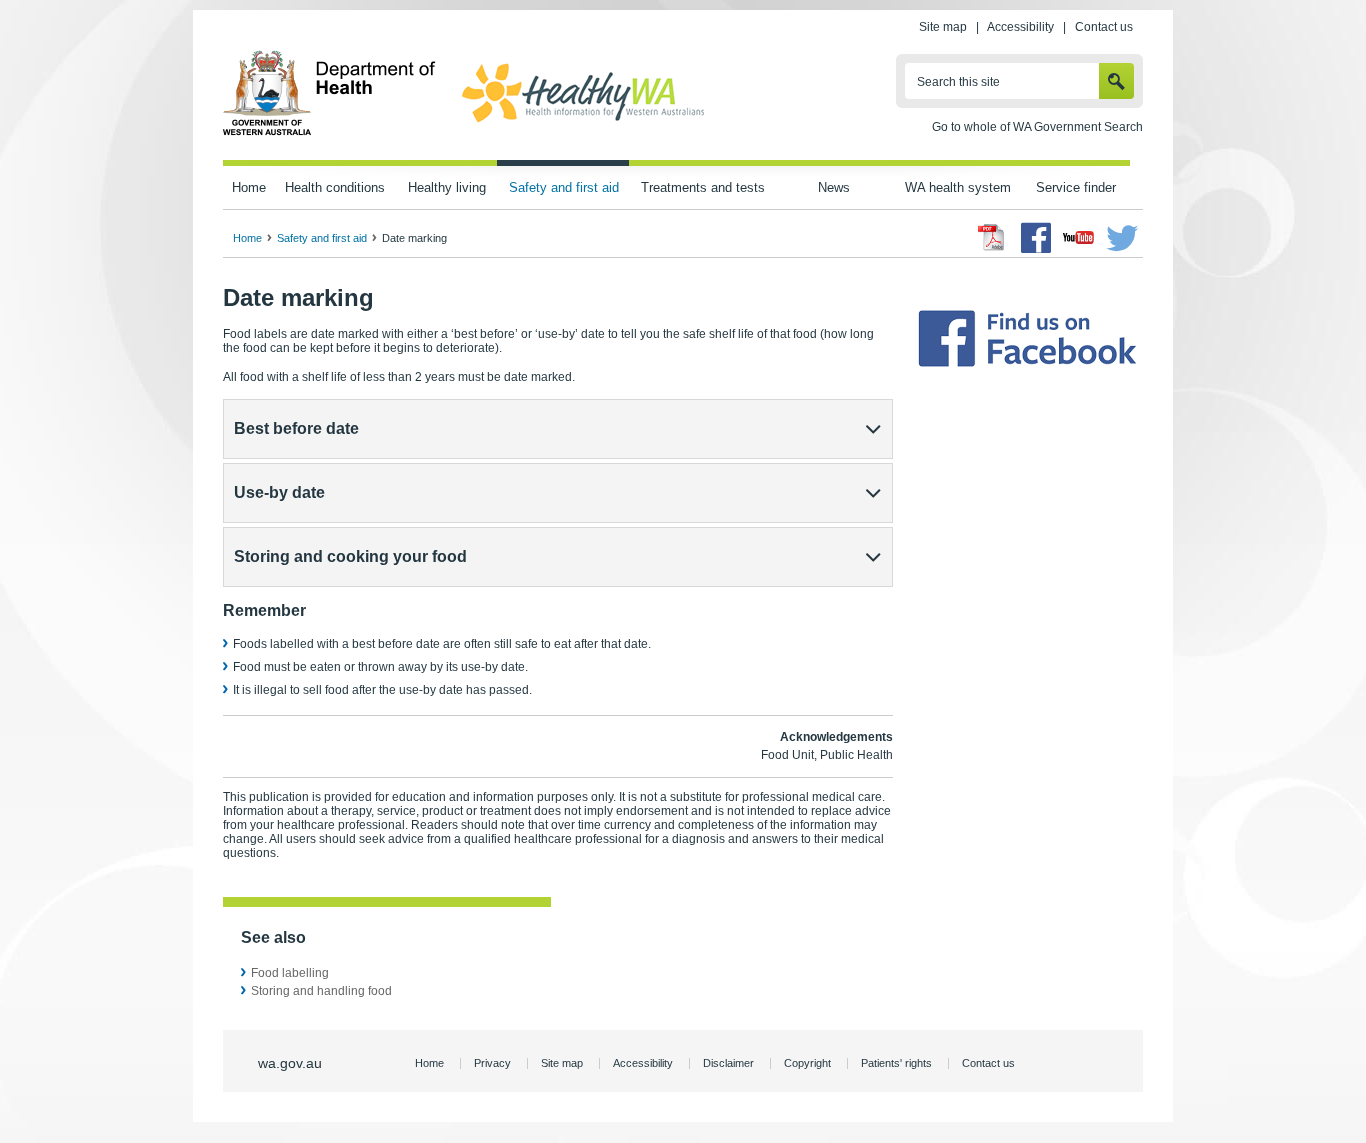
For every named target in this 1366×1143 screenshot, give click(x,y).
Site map (943, 27)
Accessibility (1020, 27)
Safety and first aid (564, 187)
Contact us (1104, 27)
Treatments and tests (703, 187)
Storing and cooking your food (350, 556)
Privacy (492, 1063)
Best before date (296, 428)
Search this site (958, 82)
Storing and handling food (321, 991)
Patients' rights (896, 1063)
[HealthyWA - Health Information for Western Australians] (583, 123)
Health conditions (335, 187)
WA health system (958, 187)
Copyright (807, 1063)
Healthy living (447, 187)
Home (249, 187)
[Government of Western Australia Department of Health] (329, 132)
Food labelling (290, 973)
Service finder (1076, 187)
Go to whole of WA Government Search (1037, 127)
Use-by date (279, 492)
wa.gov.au (290, 1063)
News (834, 187)
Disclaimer (728, 1063)
